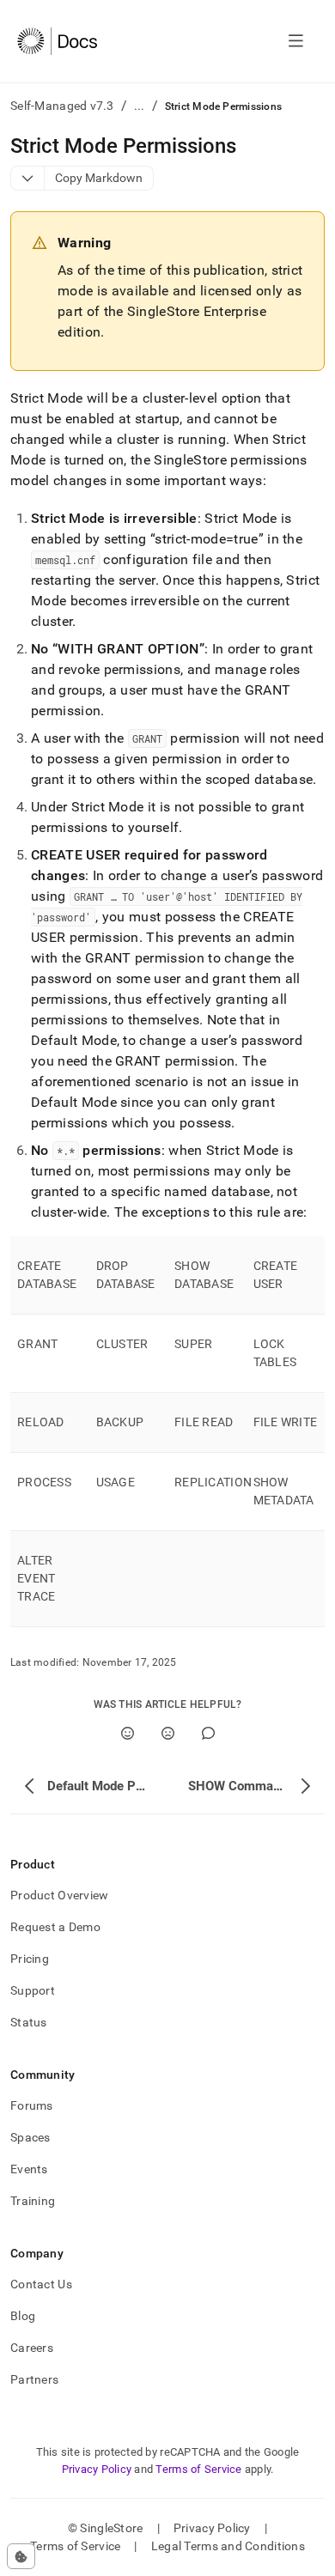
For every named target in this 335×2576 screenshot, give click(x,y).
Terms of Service (198, 2469)
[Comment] (208, 1733)
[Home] (57, 41)
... (140, 106)
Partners (34, 2379)
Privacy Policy (97, 2469)
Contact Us (41, 2284)
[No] (168, 1733)
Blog (23, 2316)
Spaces (30, 2137)
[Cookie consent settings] (21, 2556)
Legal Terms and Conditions (228, 2546)
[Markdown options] (28, 178)
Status (29, 2022)
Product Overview (59, 1895)
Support (33, 1990)
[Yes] (128, 1733)
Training (33, 2201)
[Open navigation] (296, 41)
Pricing (30, 1959)
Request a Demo (55, 1927)
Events (29, 2169)
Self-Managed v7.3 (62, 106)
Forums (32, 2105)
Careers (32, 2348)
